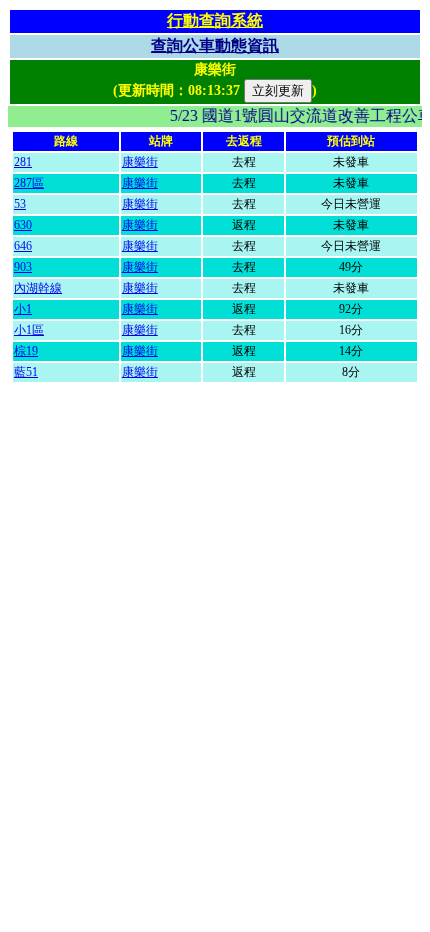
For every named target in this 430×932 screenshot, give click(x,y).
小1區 (29, 330)
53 (20, 204)
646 (23, 246)
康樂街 (140, 162)
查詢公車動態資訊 (215, 45)
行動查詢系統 (215, 20)
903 (23, 267)
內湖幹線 (38, 288)
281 (23, 162)
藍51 (26, 372)
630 (23, 225)
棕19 (26, 351)
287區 (29, 183)
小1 (23, 309)
